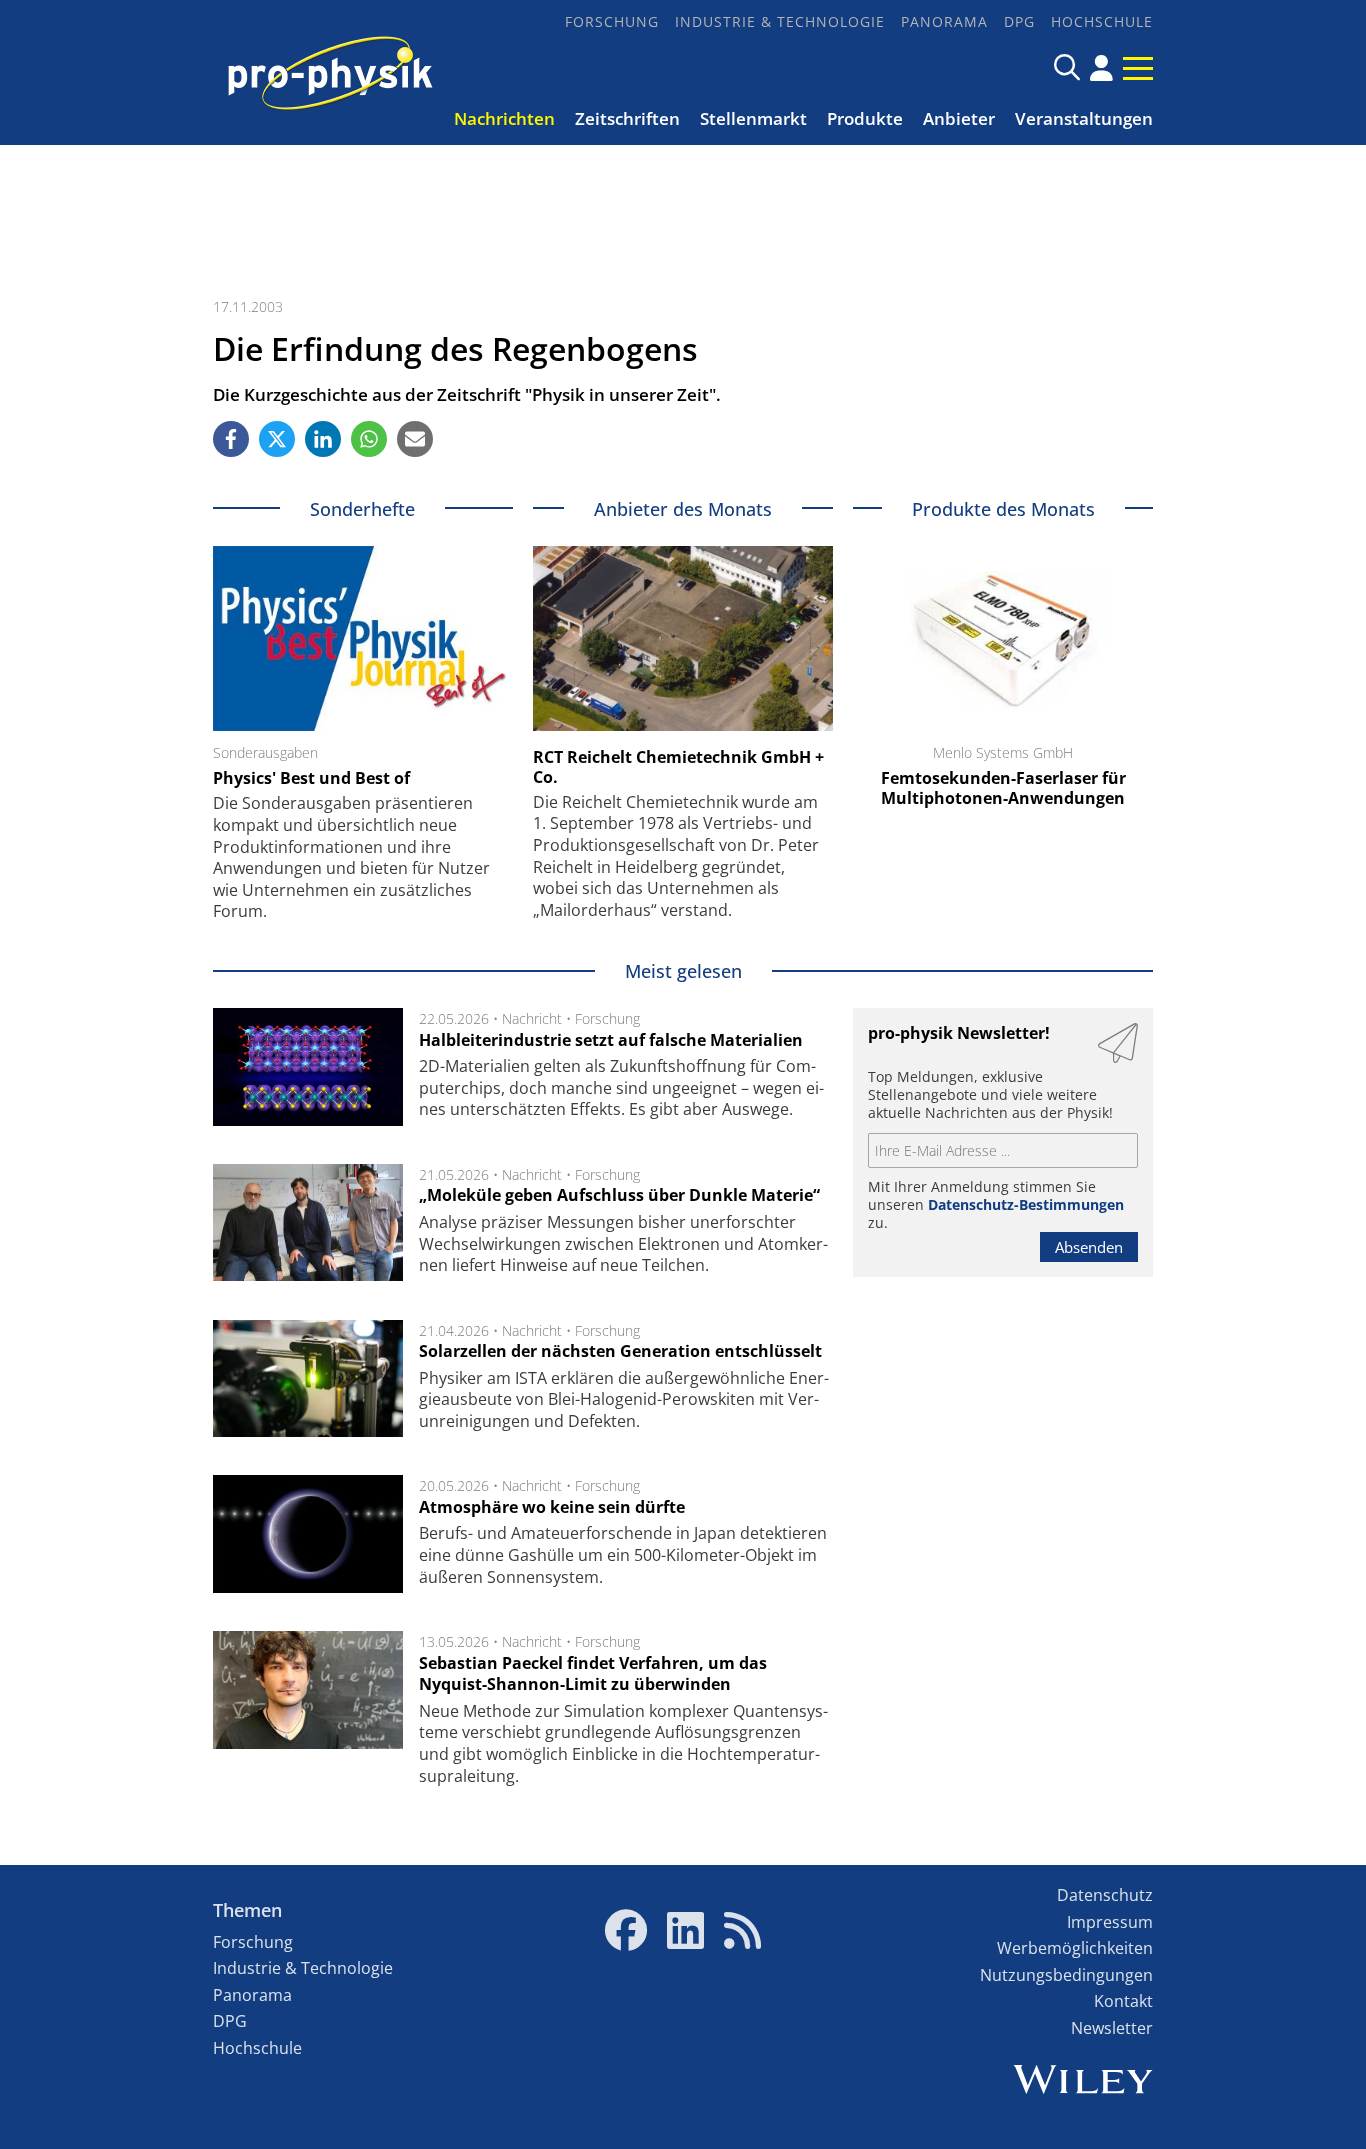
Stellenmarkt (753, 118)
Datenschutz (1105, 1895)
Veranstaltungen (1084, 118)
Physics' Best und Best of (311, 778)
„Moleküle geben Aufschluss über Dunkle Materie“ (619, 1195)
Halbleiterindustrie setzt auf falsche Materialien (611, 1040)
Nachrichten (504, 118)
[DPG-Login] (1101, 68)
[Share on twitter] (277, 439)
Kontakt (1123, 2001)
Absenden (1089, 1247)
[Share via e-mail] (415, 439)
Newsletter (1112, 2028)
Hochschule (1102, 21)
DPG (1019, 21)
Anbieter (959, 118)
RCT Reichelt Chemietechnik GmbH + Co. (678, 767)
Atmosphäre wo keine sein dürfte (552, 1507)
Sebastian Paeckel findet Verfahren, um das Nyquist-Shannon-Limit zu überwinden (593, 1674)
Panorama (944, 21)
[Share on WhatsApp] (369, 439)
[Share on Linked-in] (323, 439)
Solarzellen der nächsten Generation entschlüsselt (620, 1351)
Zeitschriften (627, 118)
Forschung (612, 21)
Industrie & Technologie (780, 21)
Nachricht (532, 1018)
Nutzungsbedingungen (1066, 1975)
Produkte (865, 118)
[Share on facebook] (231, 439)
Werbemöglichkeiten (1075, 1948)
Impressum (1110, 1922)
